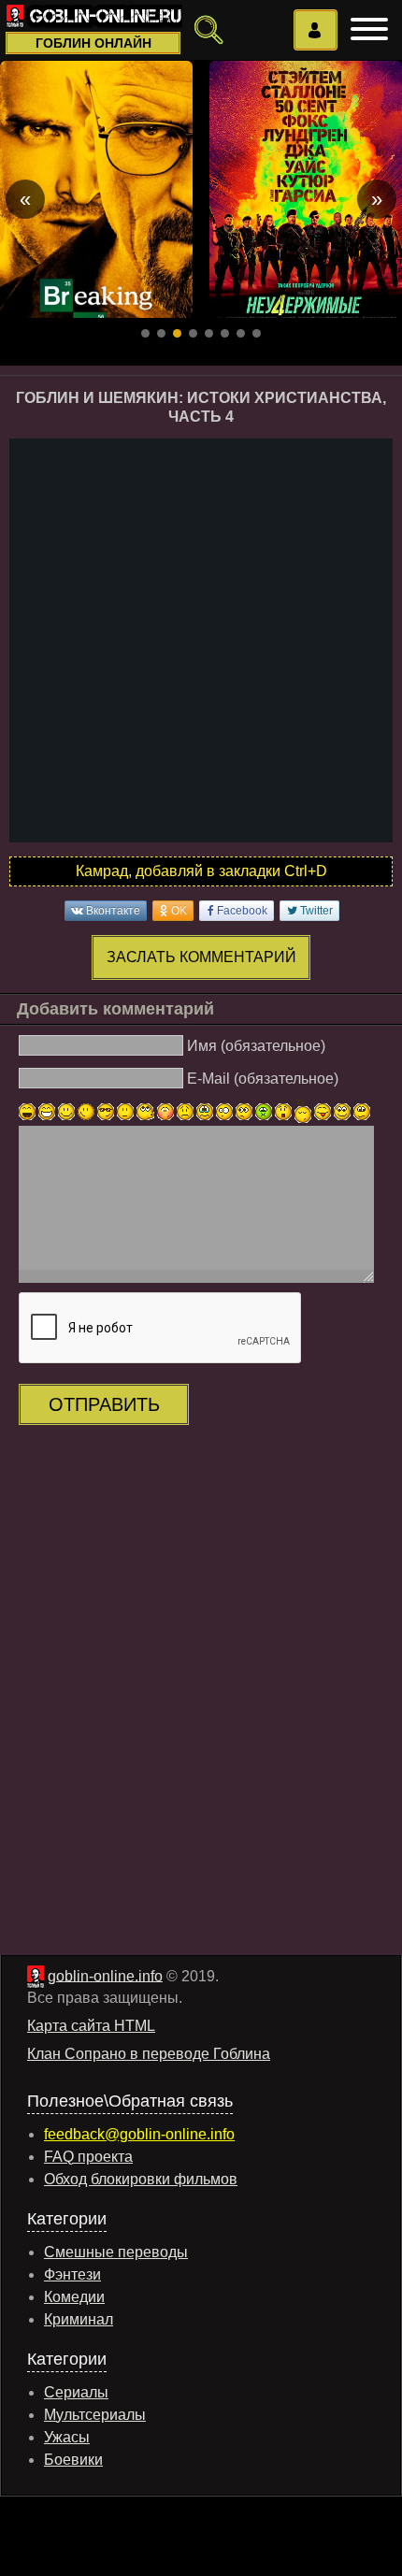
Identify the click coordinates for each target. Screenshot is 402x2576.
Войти (316, 30)
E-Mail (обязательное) (263, 1078)
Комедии (74, 2297)
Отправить (104, 1404)
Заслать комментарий (201, 957)
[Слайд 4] (193, 333)
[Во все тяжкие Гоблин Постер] (96, 189)
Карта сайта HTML (91, 2026)
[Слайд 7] (241, 333)
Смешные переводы (116, 2252)
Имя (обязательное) (256, 1046)
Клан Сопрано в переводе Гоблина (149, 2054)
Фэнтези (72, 2274)
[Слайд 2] (161, 333)
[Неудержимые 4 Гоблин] (306, 189)
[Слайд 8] (257, 333)
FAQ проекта (88, 2157)
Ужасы (67, 2437)
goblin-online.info (105, 1975)
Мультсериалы (95, 2415)
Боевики (73, 2460)
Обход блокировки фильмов (141, 2179)
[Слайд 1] (145, 333)
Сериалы (76, 2392)
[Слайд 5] (209, 333)
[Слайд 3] (177, 333)
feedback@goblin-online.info (139, 2134)
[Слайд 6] (225, 333)
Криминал (79, 2319)
